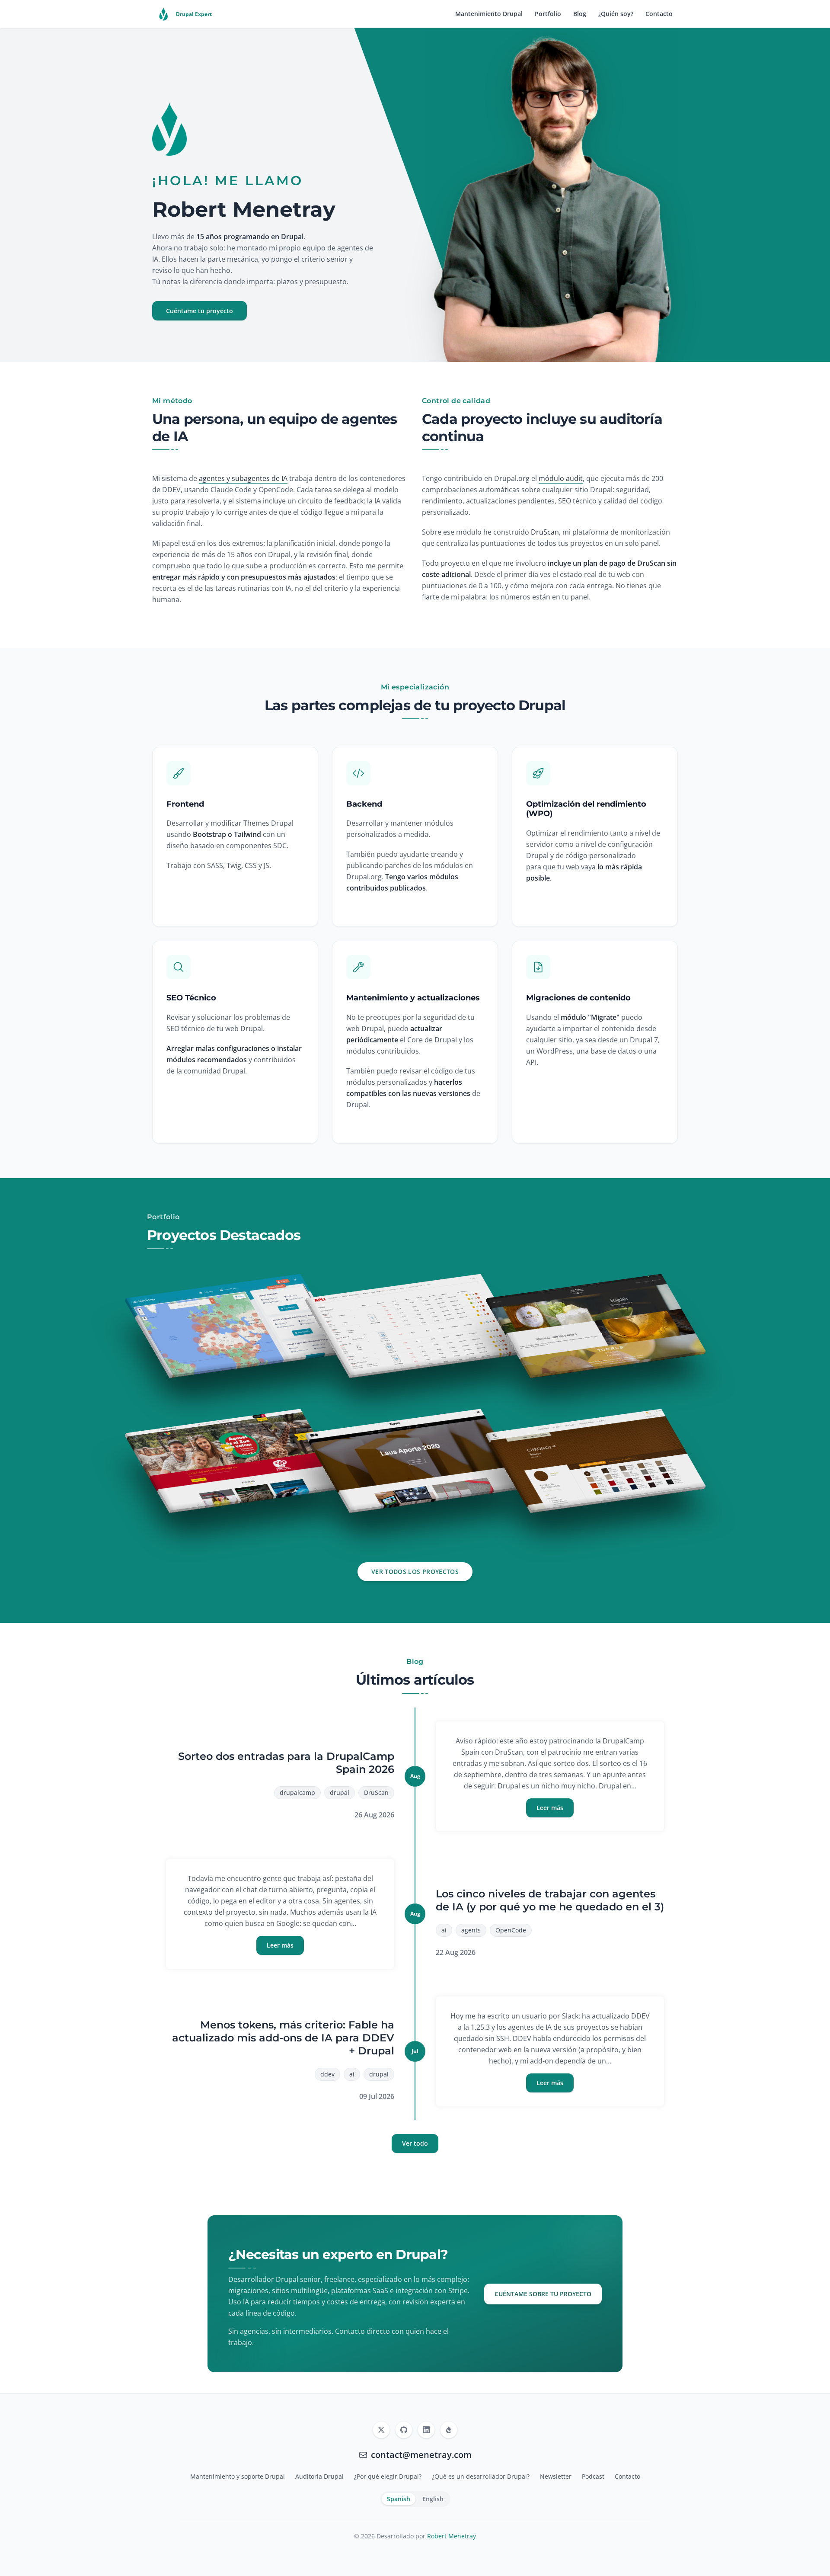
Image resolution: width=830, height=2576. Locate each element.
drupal (340, 1793)
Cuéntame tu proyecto (200, 311)
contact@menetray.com (421, 2455)
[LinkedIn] (426, 2430)
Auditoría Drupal (319, 2476)
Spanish (399, 2499)
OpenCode (511, 1930)
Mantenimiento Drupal (489, 14)
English (433, 2499)
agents (471, 1930)
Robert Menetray (452, 2536)
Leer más (550, 1808)
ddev (327, 2074)
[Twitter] (381, 2430)
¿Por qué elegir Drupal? (388, 2476)
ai (444, 1930)
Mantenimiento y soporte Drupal (238, 2476)
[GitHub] (404, 2430)
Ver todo (415, 2143)
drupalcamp (297, 1793)
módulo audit (561, 478)
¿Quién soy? (616, 14)
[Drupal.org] (449, 2430)
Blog (580, 14)
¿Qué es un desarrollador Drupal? (481, 2476)
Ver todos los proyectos (415, 1572)
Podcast (593, 2476)
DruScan (545, 532)
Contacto (659, 14)
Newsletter (556, 2476)
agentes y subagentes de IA (243, 478)
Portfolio (548, 14)
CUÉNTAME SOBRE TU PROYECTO (543, 2294)
